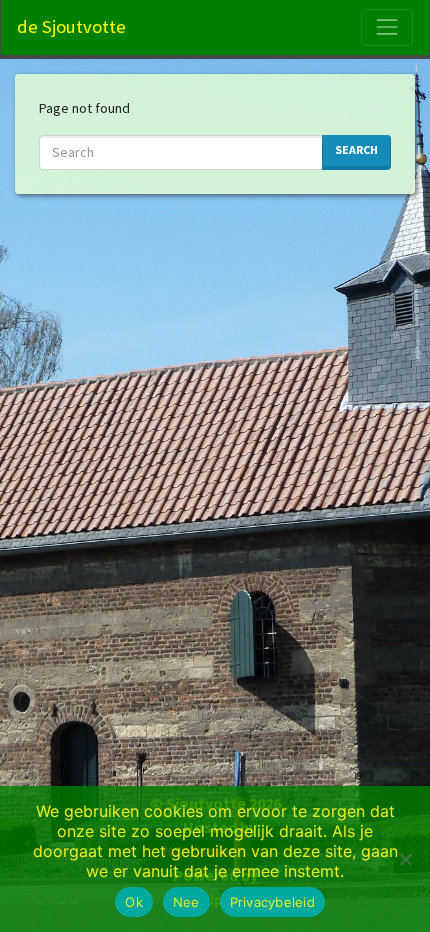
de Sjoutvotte (71, 26)
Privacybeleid (272, 902)
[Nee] (405, 859)
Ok (134, 902)
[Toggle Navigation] (387, 27)
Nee (186, 902)
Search (356, 149)
